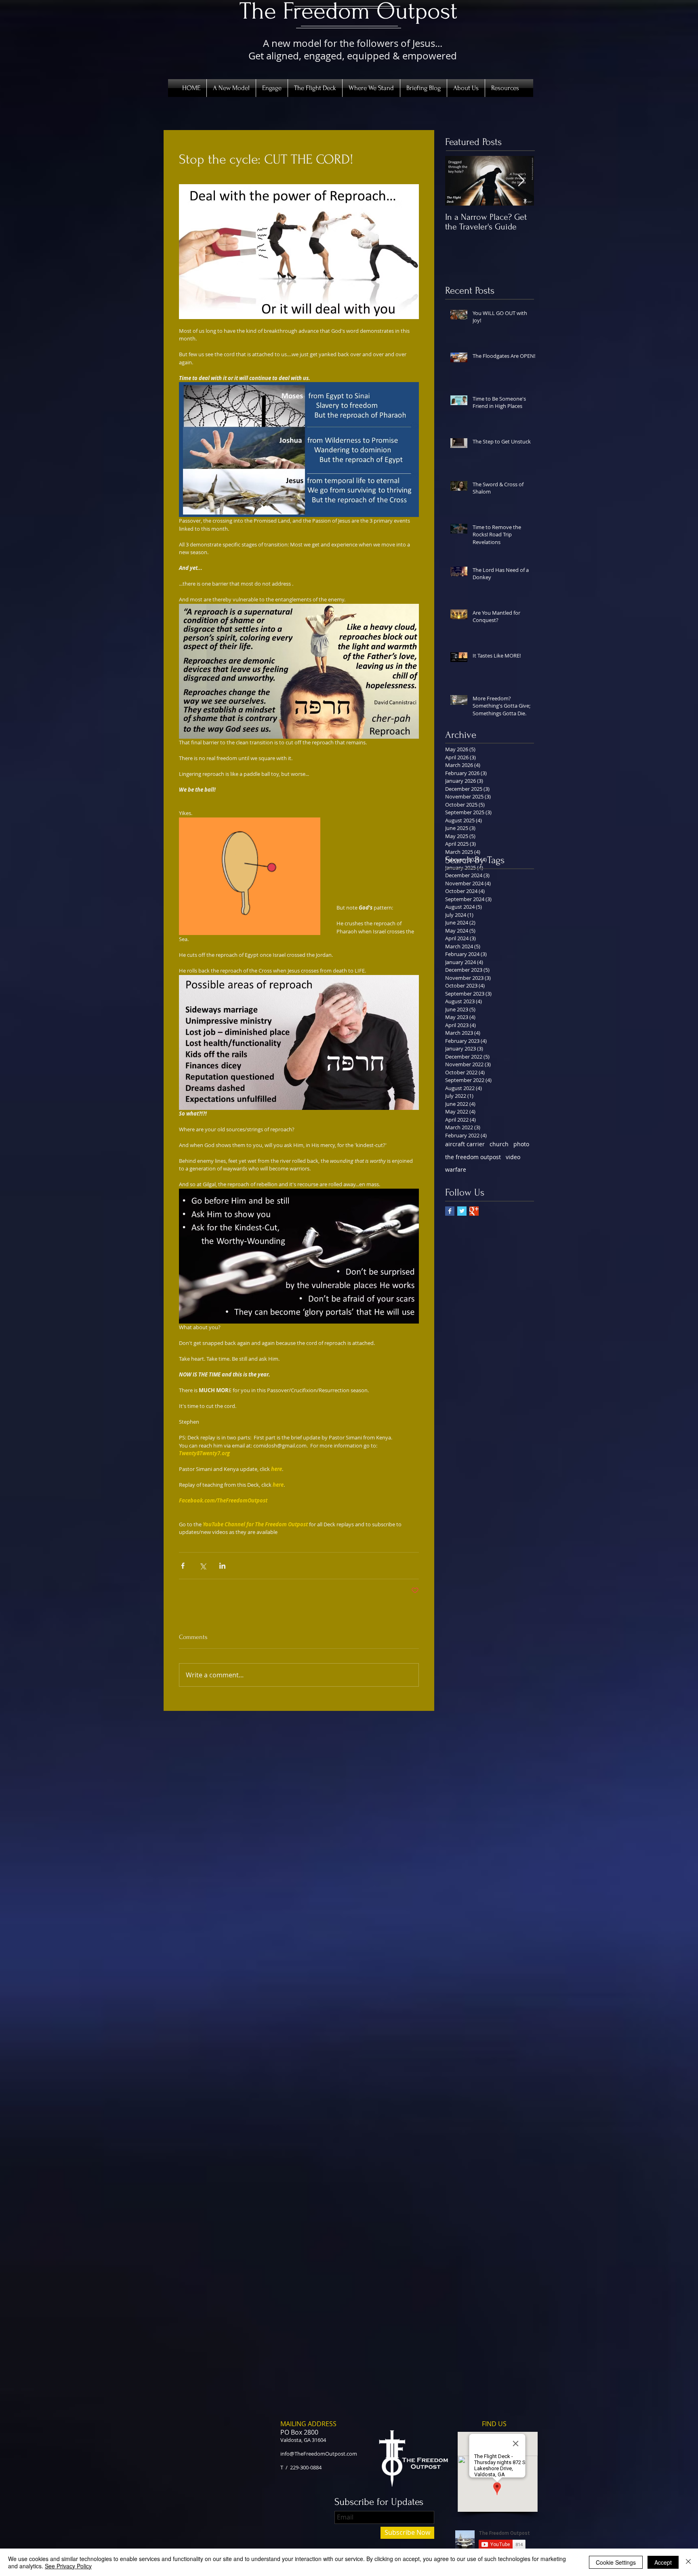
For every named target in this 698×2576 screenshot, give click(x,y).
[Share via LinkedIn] (222, 1566)
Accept (663, 2562)
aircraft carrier (465, 1144)
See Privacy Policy (68, 2566)
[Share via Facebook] (183, 1566)
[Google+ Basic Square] (474, 1211)
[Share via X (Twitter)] (203, 1566)
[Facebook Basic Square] (450, 1211)
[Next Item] (521, 181)
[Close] (688, 2562)
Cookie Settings (616, 2562)
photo (521, 1144)
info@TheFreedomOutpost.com (319, 2454)
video (513, 1157)
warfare (456, 1169)
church (499, 1144)
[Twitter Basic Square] (462, 1211)
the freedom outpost (473, 1157)
